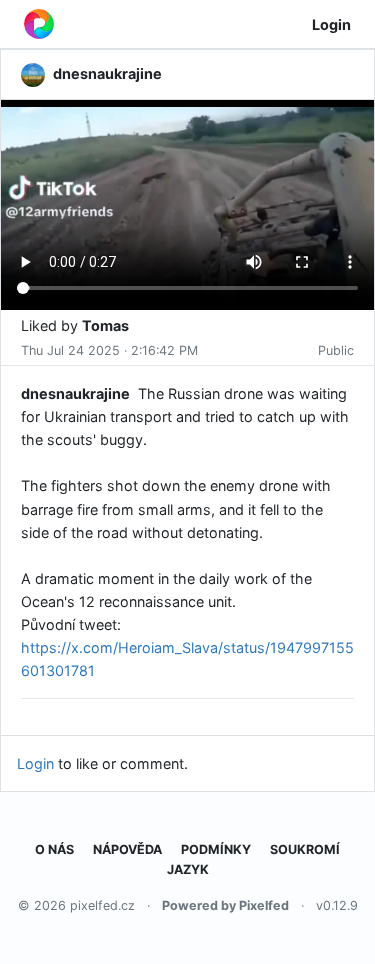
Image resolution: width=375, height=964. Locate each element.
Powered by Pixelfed (225, 905)
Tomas (105, 325)
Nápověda (127, 849)
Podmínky (216, 849)
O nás (54, 849)
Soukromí (305, 849)
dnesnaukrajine (75, 393)
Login (331, 24)
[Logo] (39, 24)
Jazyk (188, 869)
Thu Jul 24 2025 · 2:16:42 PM (109, 350)
